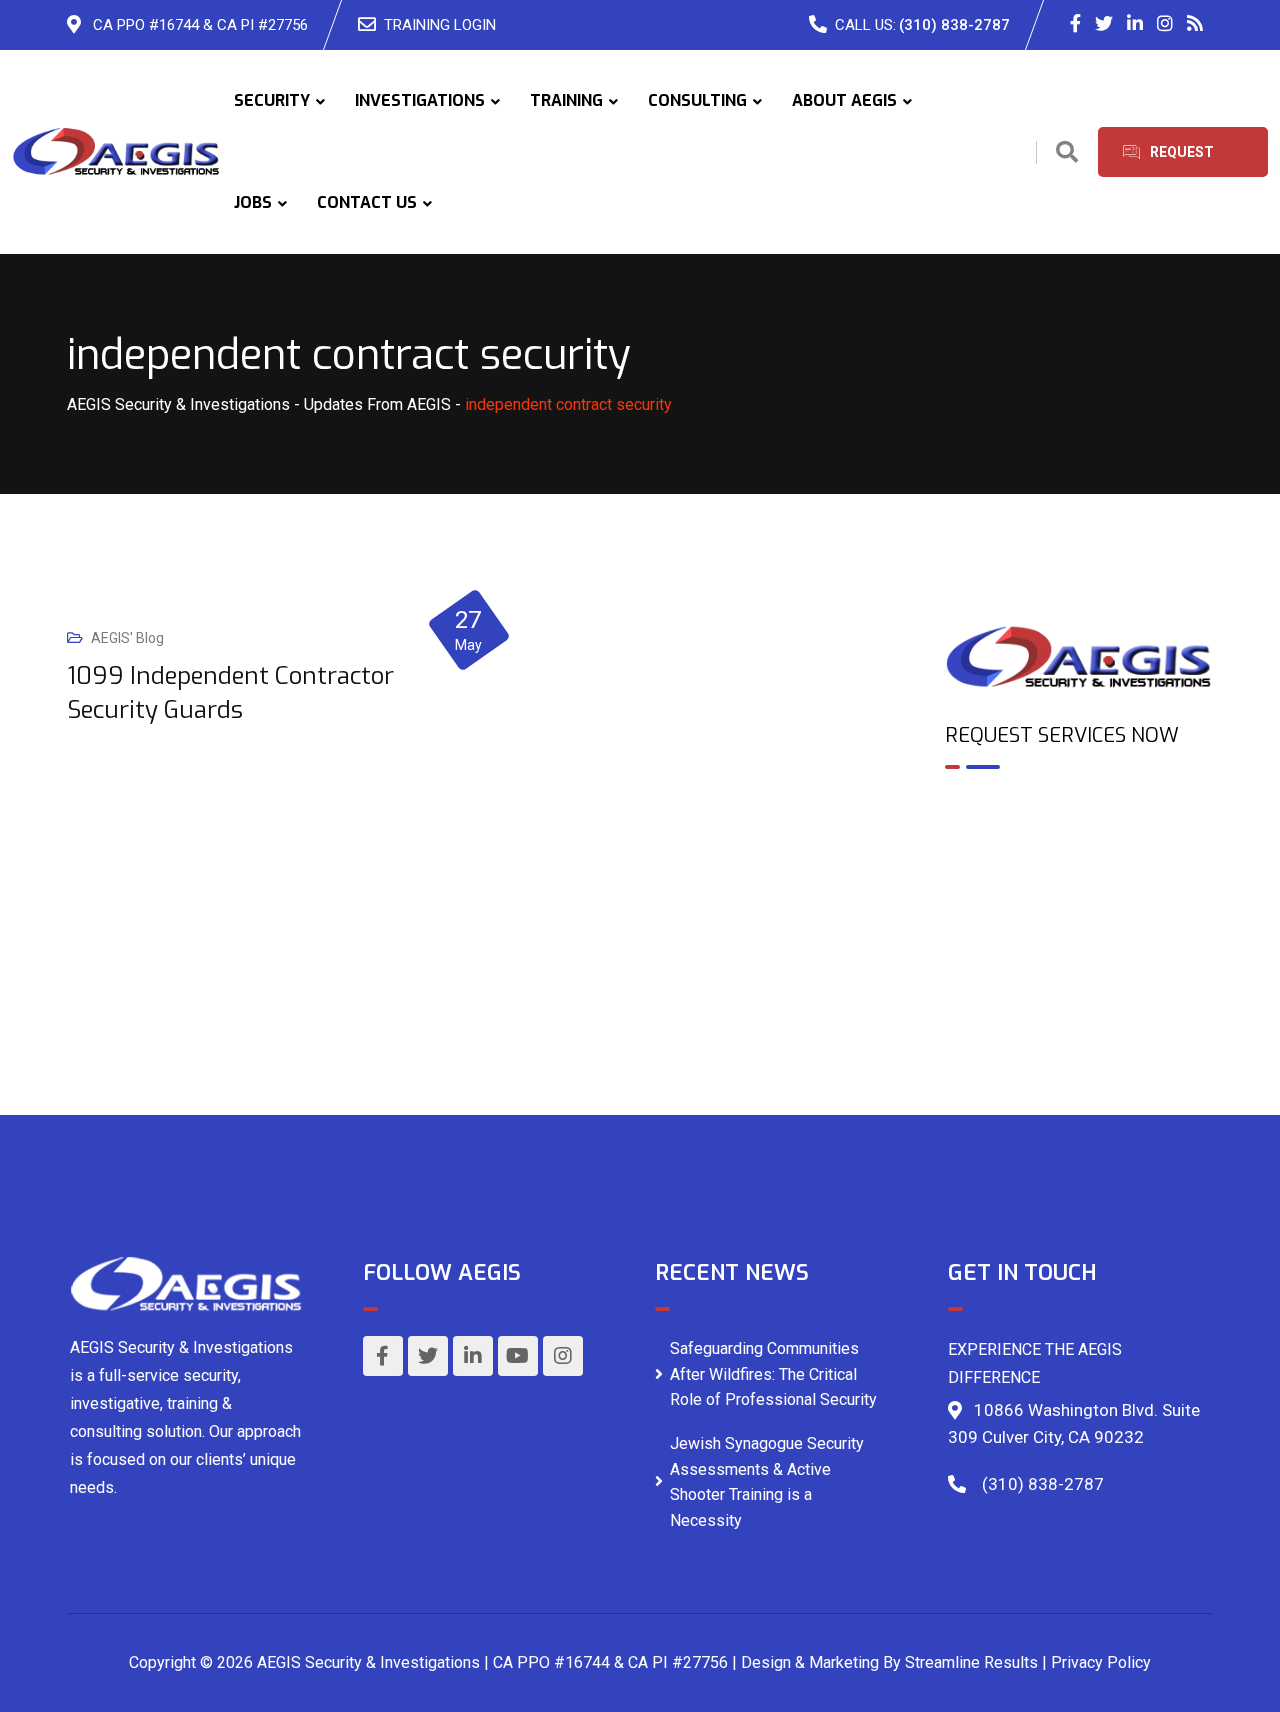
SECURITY (272, 100)
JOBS (253, 202)
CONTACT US (367, 202)
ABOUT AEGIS (844, 100)
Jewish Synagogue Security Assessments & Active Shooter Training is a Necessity (767, 1482)
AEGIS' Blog (127, 638)
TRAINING (566, 100)
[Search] (1067, 152)
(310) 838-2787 (954, 25)
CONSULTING (697, 100)
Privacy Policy (1101, 1662)
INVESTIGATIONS (420, 100)
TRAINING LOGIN (440, 25)
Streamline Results (971, 1662)
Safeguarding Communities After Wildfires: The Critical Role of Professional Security (773, 1374)
